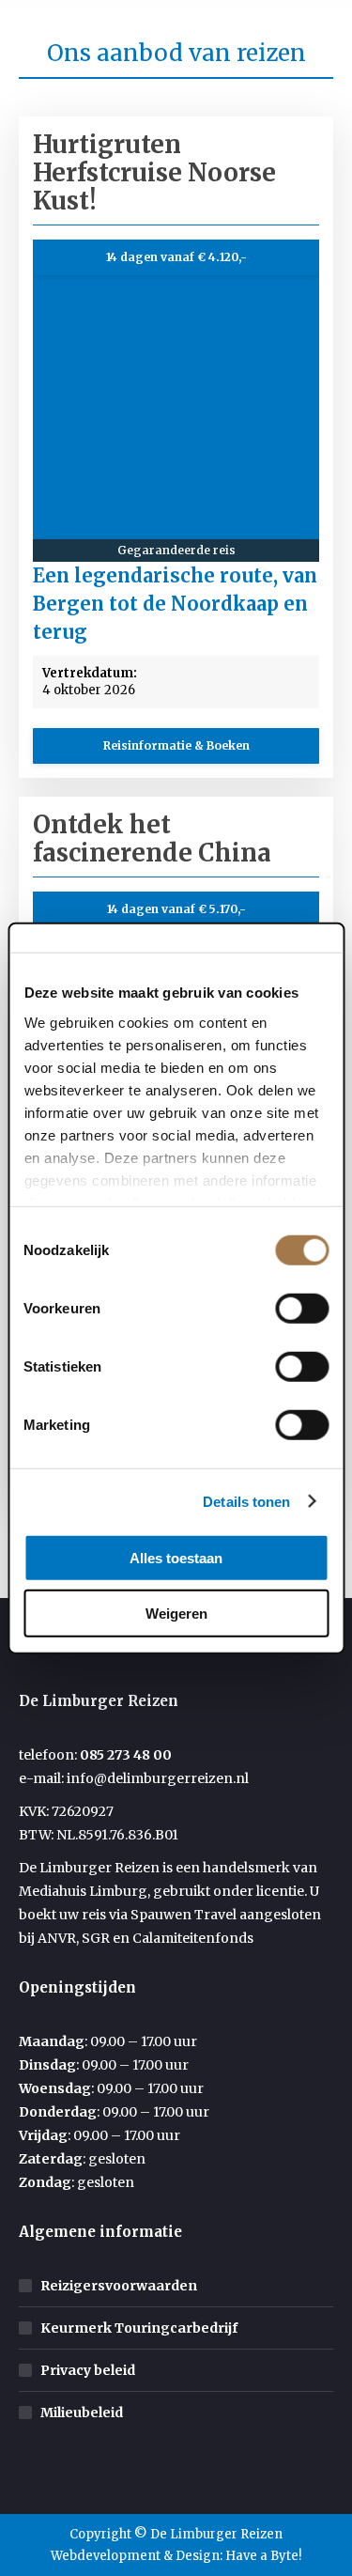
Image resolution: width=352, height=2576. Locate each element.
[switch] (302, 1309)
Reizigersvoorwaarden (119, 2286)
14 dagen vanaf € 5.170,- (176, 909)
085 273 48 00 (126, 1755)
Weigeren (176, 1613)
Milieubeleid (82, 2413)
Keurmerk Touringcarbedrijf (139, 2328)
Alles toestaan (176, 1558)
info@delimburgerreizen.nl (158, 1778)
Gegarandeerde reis (176, 550)
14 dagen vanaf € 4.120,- (176, 257)
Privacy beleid (88, 2370)
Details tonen (246, 1501)
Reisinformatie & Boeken (176, 745)
